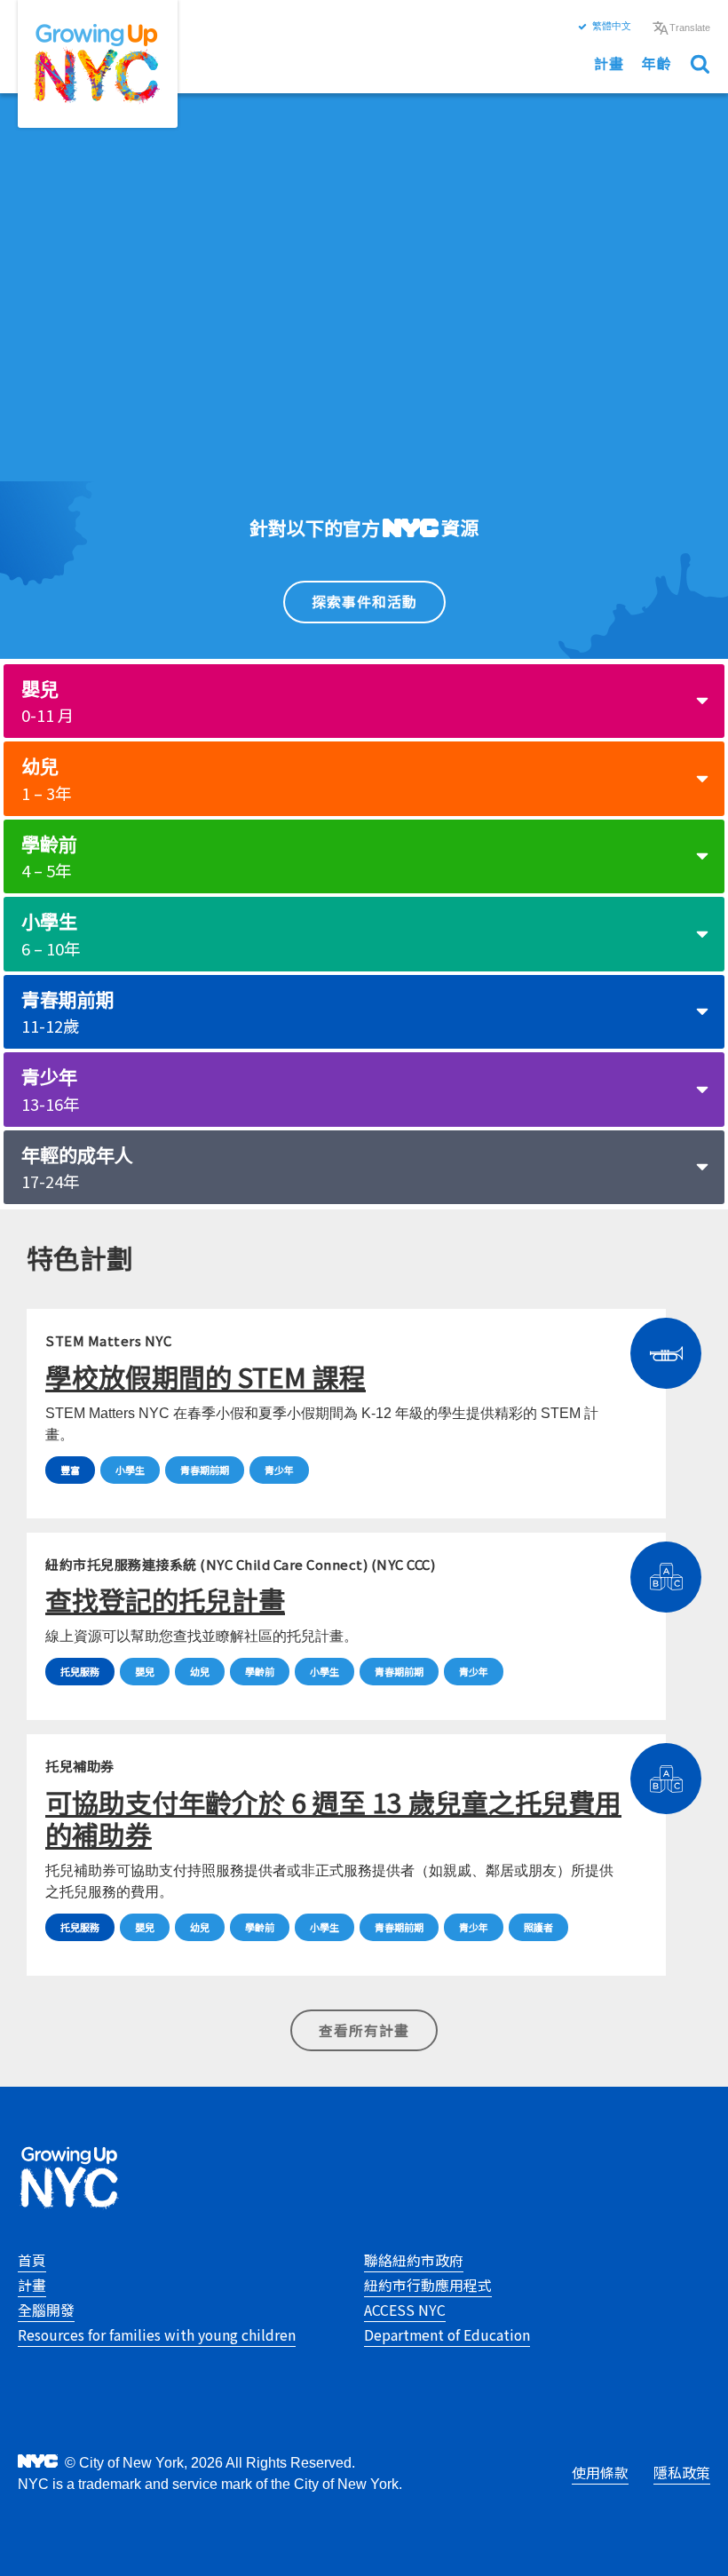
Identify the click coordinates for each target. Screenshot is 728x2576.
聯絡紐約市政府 (414, 2260)
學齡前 (49, 856)
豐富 (70, 1470)
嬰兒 (47, 701)
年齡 (657, 63)
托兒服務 (80, 1671)
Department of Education (447, 2335)
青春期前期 (68, 1012)
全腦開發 (46, 2310)
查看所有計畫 (364, 2030)
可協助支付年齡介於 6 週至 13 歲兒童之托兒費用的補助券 (333, 1818)
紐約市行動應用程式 (428, 2285)
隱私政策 (682, 2473)
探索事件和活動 (364, 602)
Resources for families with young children (157, 2335)
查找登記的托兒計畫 (165, 1599)
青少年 (50, 1089)
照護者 (538, 1927)
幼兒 (46, 778)
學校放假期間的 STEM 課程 (206, 1376)
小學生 (51, 934)
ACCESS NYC (405, 2310)
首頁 (32, 2260)
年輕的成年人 (77, 1167)
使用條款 (600, 2473)
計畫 (609, 63)
